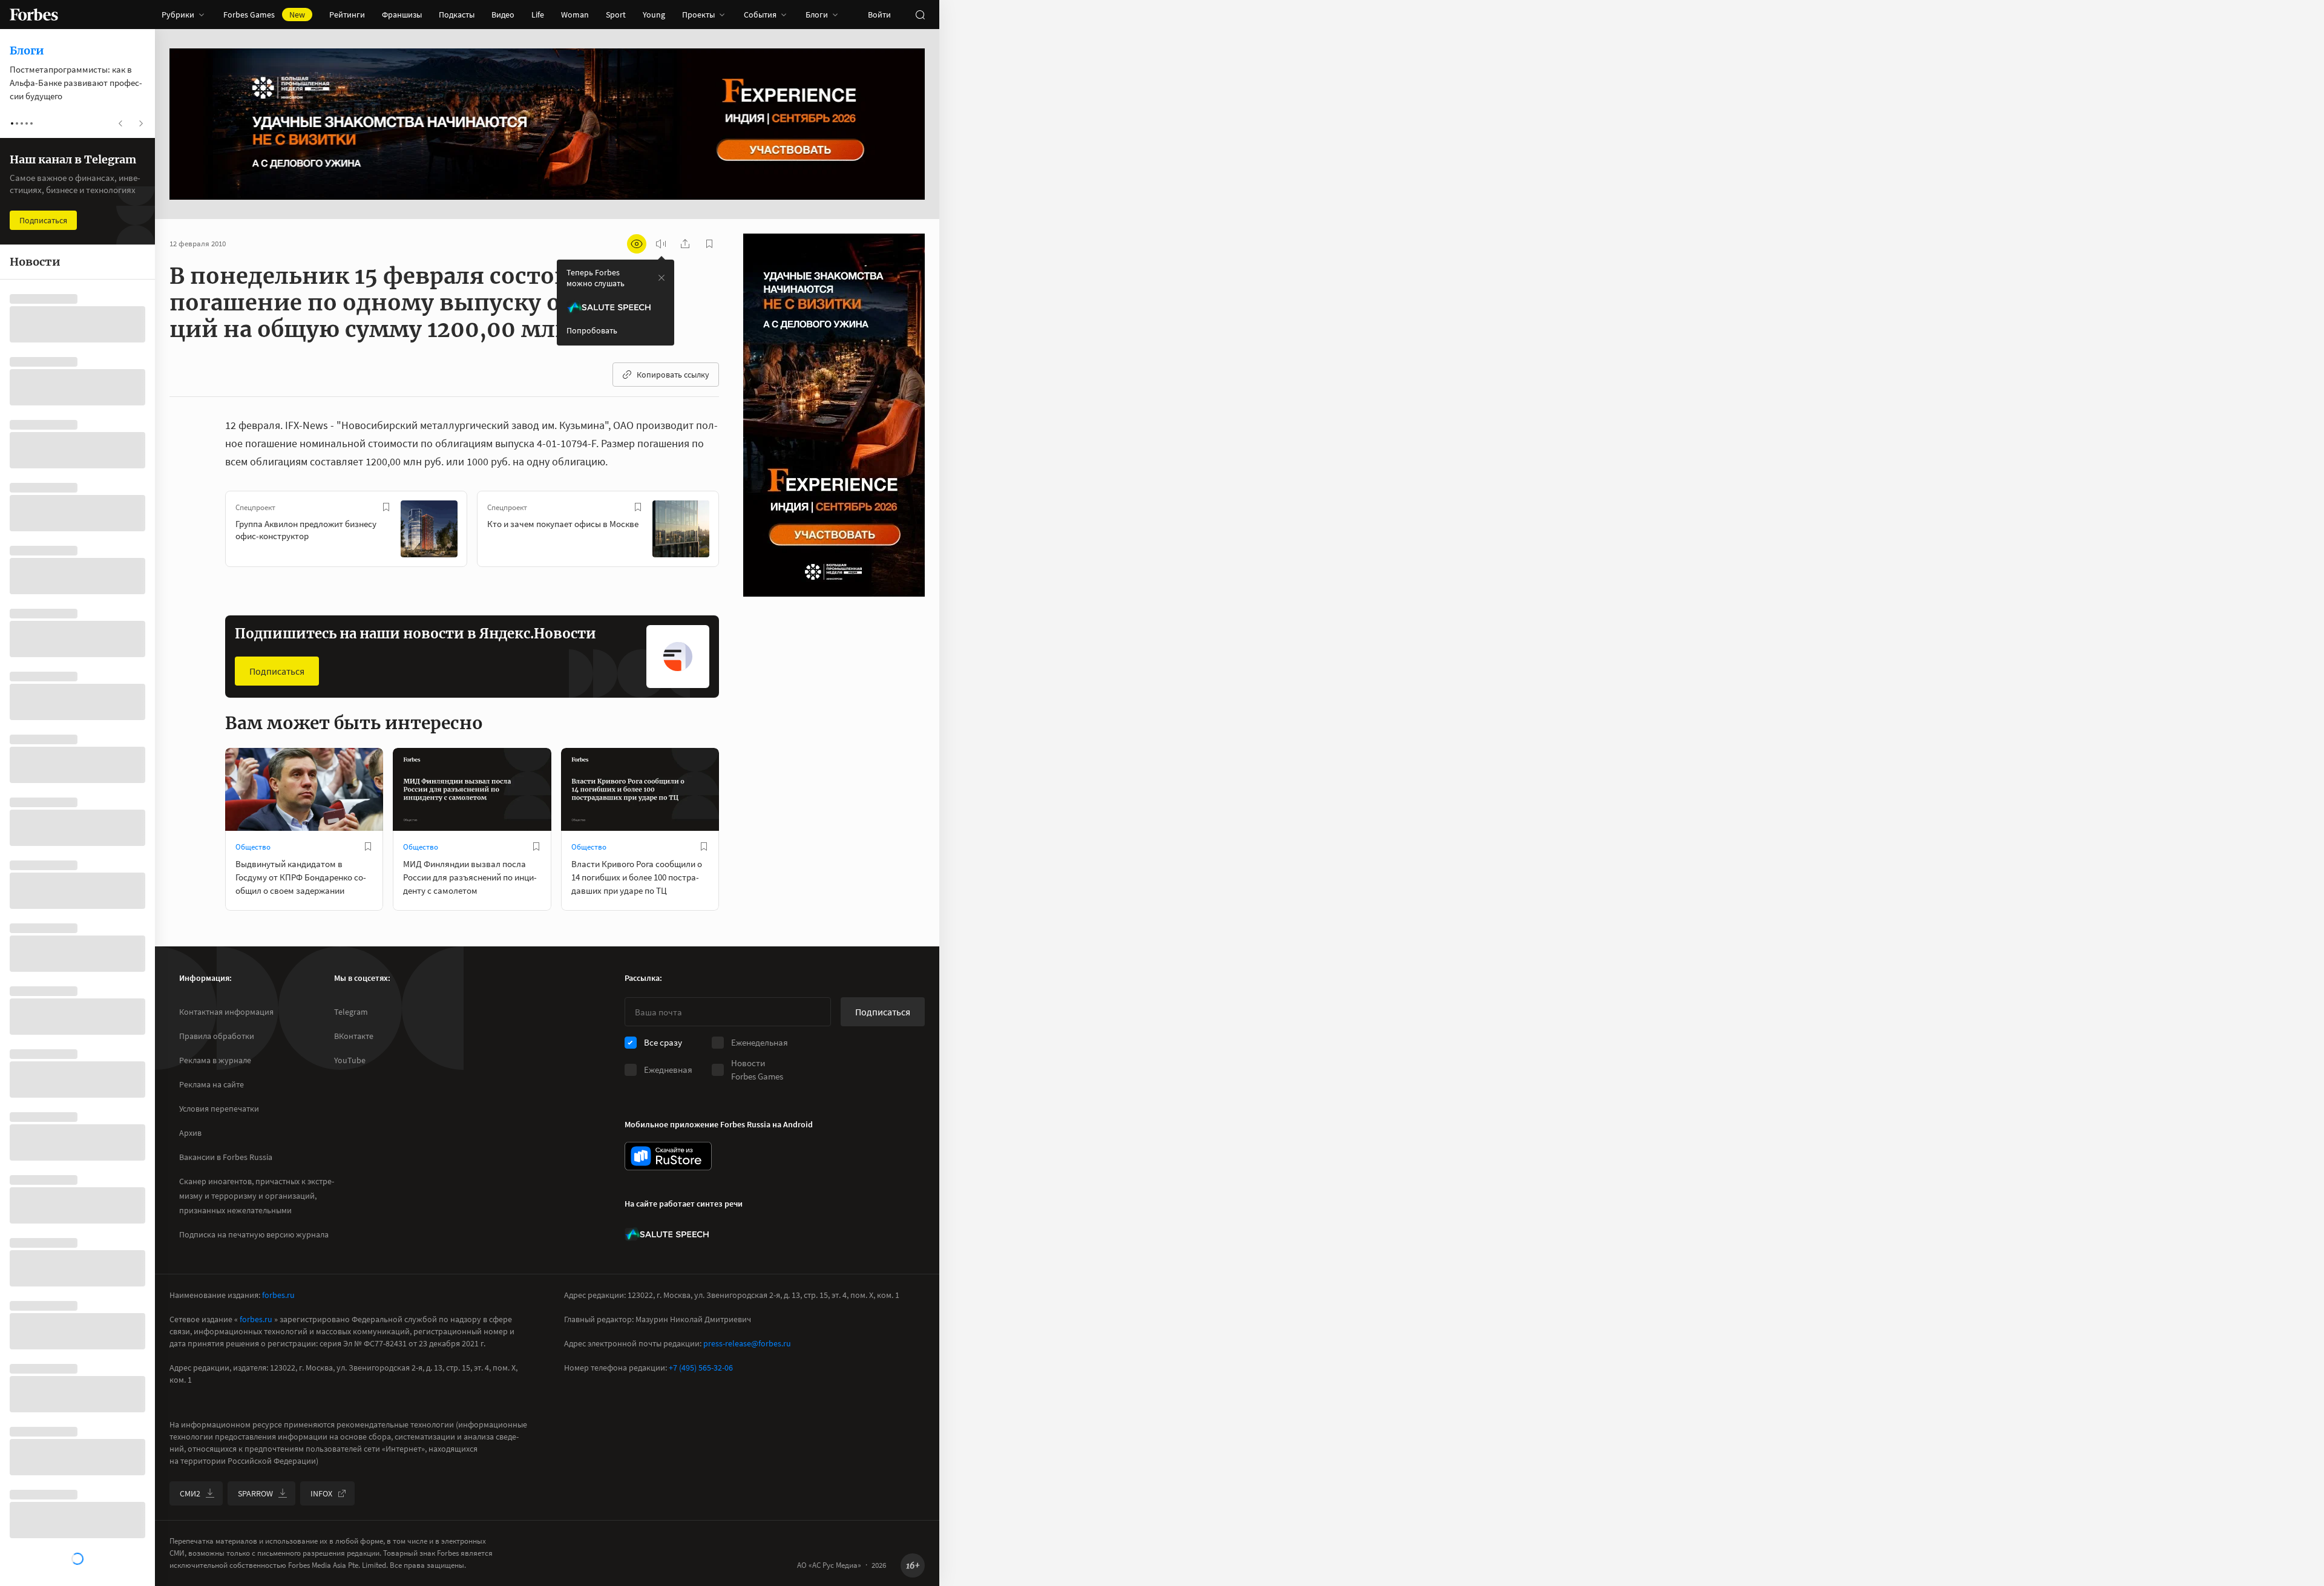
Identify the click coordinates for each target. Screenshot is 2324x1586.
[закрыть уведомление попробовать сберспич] (661, 278)
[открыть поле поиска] (920, 15)
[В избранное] (386, 507)
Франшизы (402, 15)
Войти (879, 15)
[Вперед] (738, 531)
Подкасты (457, 15)
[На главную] (34, 15)
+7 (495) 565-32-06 (701, 1368)
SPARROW (255, 1493)
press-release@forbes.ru (747, 1343)
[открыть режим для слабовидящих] (637, 244)
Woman (575, 15)
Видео (503, 15)
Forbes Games (264, 15)
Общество (253, 847)
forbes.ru (278, 1295)
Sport (616, 15)
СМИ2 (190, 1493)
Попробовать (592, 330)
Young (654, 15)
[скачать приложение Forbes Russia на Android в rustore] (668, 1156)
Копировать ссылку (673, 375)
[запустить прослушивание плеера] (661, 244)
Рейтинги (347, 15)
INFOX (321, 1493)
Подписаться (277, 671)
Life (538, 15)
